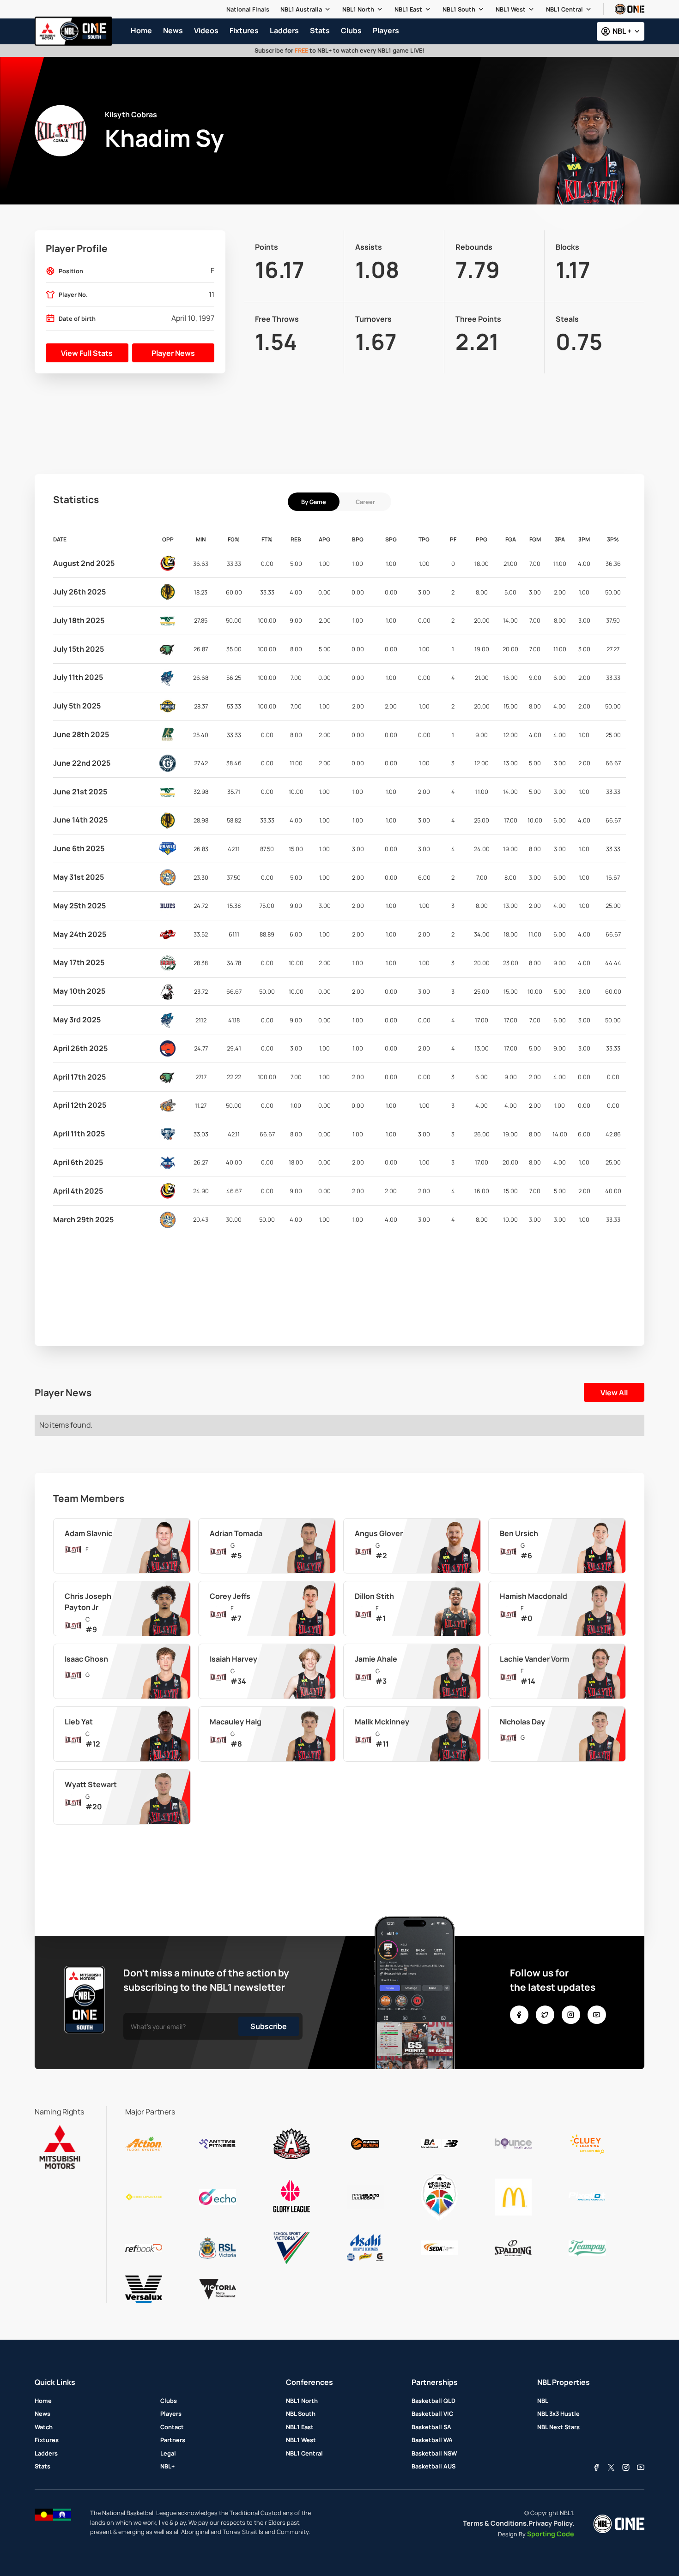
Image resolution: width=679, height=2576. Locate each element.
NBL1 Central (564, 9)
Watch (44, 2427)
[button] (306, 9)
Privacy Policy (551, 2523)
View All (614, 1393)
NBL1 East (408, 9)
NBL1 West (511, 9)
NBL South (301, 2414)
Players (171, 2414)
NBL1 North (358, 9)
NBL (543, 2401)
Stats (42, 2466)
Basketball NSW (434, 2453)
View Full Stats (87, 353)
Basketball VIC (432, 2414)
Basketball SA (431, 2427)
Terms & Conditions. (496, 2523)
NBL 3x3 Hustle (558, 2414)
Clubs (169, 2401)
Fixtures (47, 2440)
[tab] (314, 502)
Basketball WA (432, 2440)
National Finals (248, 9)
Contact (172, 2427)
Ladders (46, 2453)
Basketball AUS (433, 2466)
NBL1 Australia (301, 9)
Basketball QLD (433, 2401)
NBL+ (167, 2466)
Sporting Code (551, 2534)
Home (43, 2401)
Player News (173, 353)
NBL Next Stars (558, 2427)
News (42, 2414)
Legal (168, 2453)
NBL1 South (459, 9)
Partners (173, 2440)
